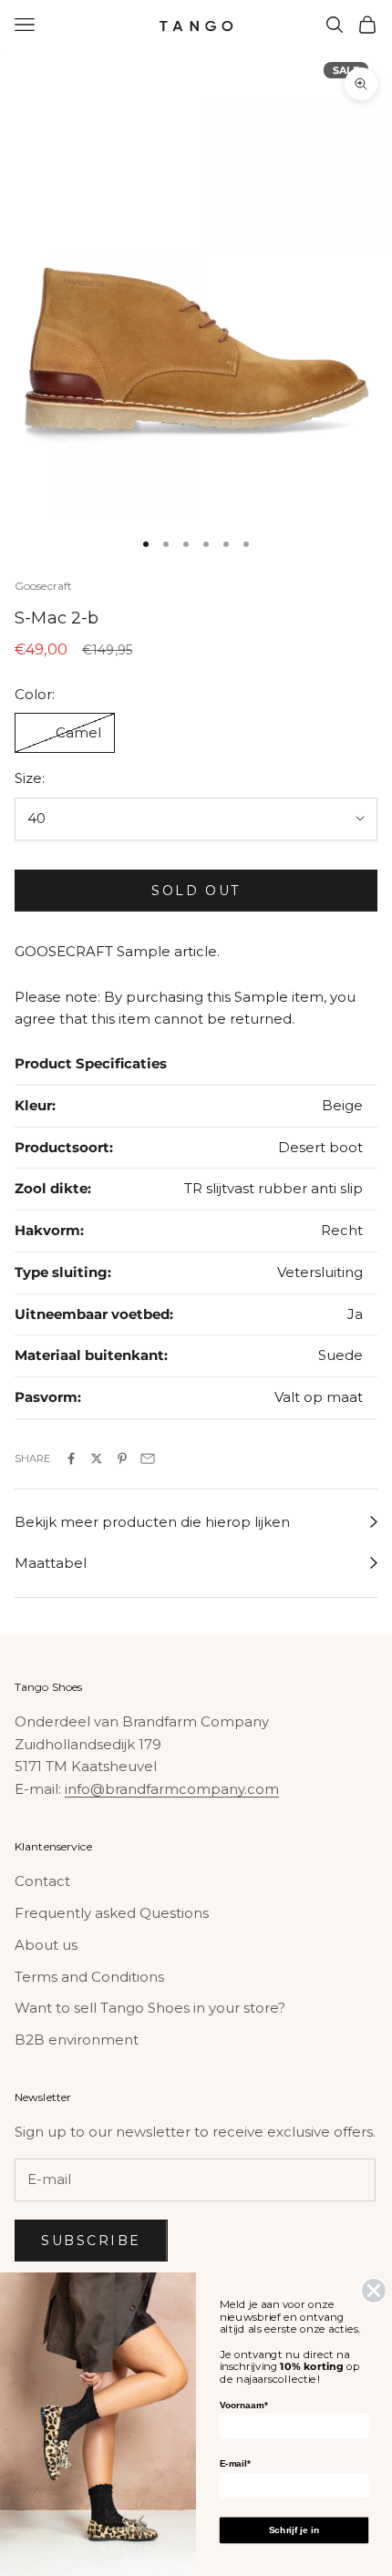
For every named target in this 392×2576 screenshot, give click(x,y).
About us (46, 1945)
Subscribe (91, 2241)
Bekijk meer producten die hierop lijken (152, 1522)
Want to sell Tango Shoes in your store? (150, 2008)
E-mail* (235, 2463)
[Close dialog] (374, 2290)
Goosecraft (43, 586)
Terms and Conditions (89, 1977)
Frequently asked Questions (112, 1913)
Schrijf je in (294, 2530)
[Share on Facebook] (71, 1458)
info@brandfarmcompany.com (172, 1789)
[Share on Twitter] (97, 1458)
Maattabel (51, 1563)
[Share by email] (148, 1458)
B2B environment (77, 2040)
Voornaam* (243, 2405)
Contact (42, 1881)
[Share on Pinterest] (122, 1458)
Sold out (196, 891)
